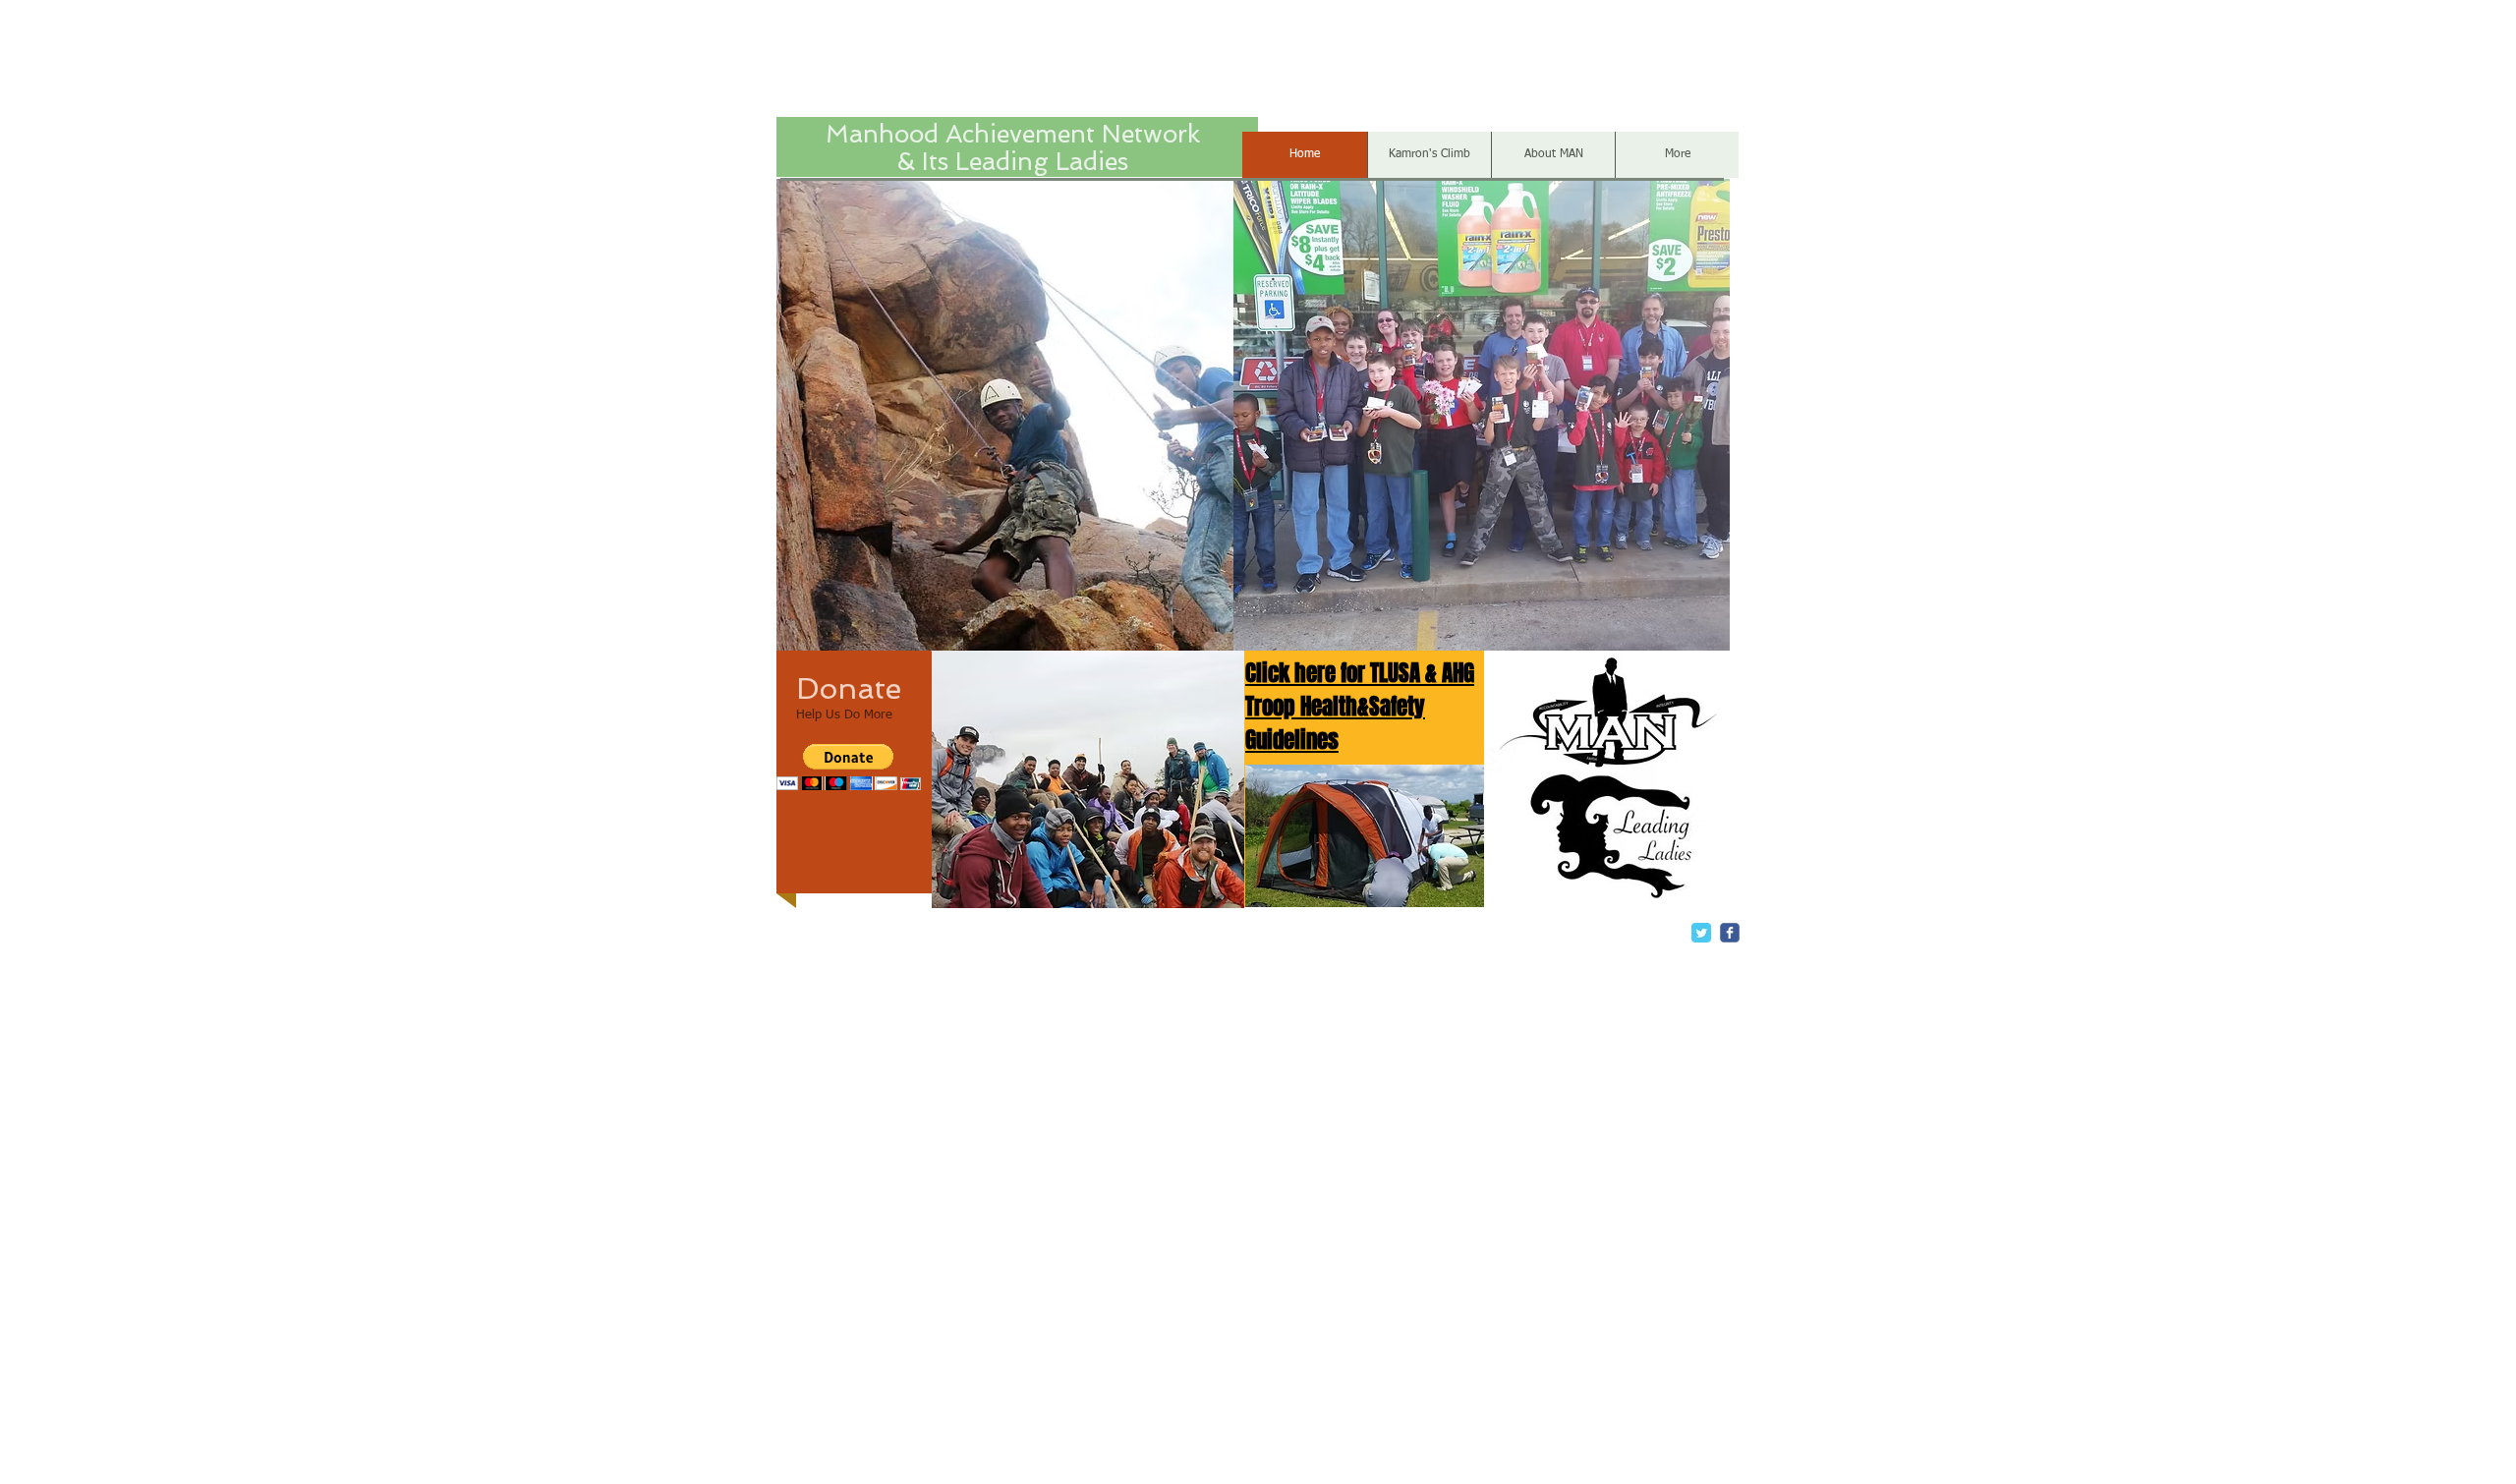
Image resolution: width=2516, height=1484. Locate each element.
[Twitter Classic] (1701, 933)
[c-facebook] (1730, 933)
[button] (1010, 415)
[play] (1196, 633)
